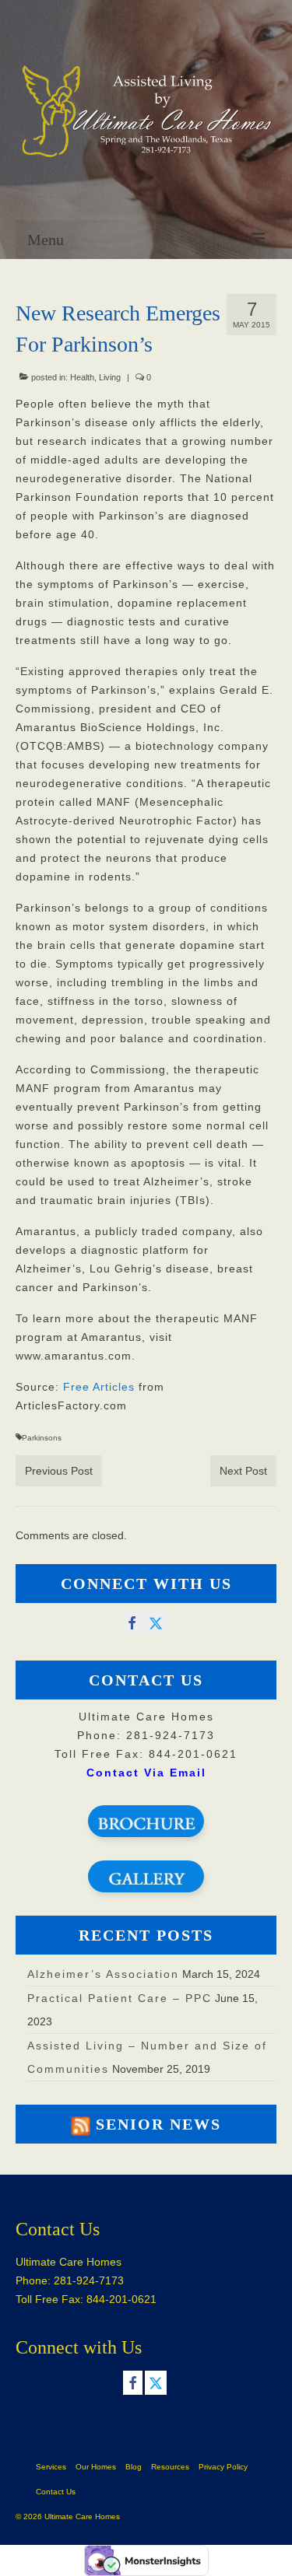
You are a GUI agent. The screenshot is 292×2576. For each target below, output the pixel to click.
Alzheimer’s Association (103, 1974)
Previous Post (59, 1471)
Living (110, 377)
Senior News (158, 2124)
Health (82, 377)
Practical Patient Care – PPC (120, 1998)
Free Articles (99, 1387)
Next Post (243, 1471)
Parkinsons (42, 1438)
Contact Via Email (146, 1773)
